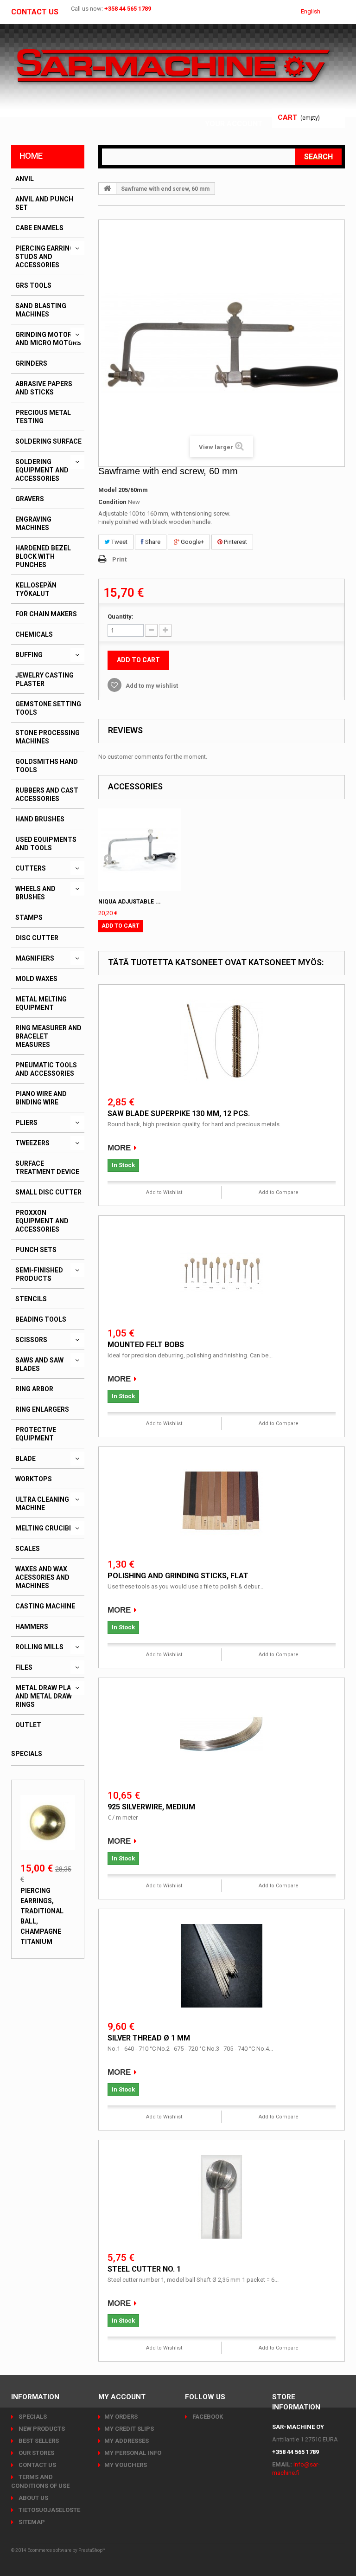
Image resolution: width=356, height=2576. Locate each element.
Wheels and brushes (35, 893)
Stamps (29, 917)
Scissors (31, 1340)
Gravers (30, 499)
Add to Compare (279, 1192)
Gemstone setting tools (48, 708)
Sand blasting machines (41, 310)
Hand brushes (40, 819)
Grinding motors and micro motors (48, 339)
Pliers (26, 1123)
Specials (27, 1754)
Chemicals (34, 634)
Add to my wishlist (151, 686)
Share (152, 542)
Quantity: (121, 617)
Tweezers (32, 1143)
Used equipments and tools (46, 844)
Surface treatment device (47, 1168)
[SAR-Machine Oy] (173, 66)
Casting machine (45, 1606)
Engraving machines (33, 523)
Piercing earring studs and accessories (45, 257)
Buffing (29, 655)
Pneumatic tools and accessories (46, 1069)
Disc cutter (37, 938)
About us (33, 2498)
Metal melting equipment (41, 1003)
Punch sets (36, 1250)
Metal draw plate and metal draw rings (47, 1696)
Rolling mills (39, 1647)
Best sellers (38, 2441)
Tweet (119, 542)
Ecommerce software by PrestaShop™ (66, 2550)
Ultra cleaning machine (42, 1504)
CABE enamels (39, 228)
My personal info (133, 2453)
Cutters (31, 868)
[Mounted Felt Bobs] (222, 1272)
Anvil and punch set (44, 203)
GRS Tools (33, 285)
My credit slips (129, 2429)
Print (119, 559)
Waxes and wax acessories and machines (42, 1577)
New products (41, 2429)
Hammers (32, 1627)
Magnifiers (35, 958)
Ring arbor (34, 1389)
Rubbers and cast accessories (47, 794)
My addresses (127, 2441)
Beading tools (41, 1319)
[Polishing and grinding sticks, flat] (222, 1504)
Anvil (25, 179)
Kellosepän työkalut (36, 589)
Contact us (35, 12)
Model (108, 490)
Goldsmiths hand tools (47, 766)
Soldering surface (48, 441)
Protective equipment (36, 1434)
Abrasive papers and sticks (44, 388)
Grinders (31, 363)
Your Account (234, 124)
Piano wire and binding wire (41, 1098)
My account (122, 2397)
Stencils (31, 1299)
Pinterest (235, 542)
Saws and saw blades (39, 1364)
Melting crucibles (48, 1528)
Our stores (36, 2453)
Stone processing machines (48, 737)
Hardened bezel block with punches (43, 556)
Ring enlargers (42, 1409)
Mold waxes (36, 979)
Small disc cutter (48, 1192)
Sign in (250, 113)
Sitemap (31, 2522)
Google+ (192, 542)
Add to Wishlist (164, 1192)
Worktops (34, 1479)
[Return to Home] (108, 188)
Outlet (28, 1725)
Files (24, 1667)
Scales (28, 1549)
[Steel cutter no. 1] (222, 2197)
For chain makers (46, 614)
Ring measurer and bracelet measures (48, 1036)
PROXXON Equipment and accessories (42, 1221)
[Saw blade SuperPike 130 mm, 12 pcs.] (222, 1041)
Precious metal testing (43, 417)
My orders (121, 2417)
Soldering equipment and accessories (42, 470)
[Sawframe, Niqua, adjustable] (140, 850)
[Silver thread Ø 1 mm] (222, 1966)
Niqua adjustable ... (130, 902)
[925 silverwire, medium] (222, 1735)
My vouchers (126, 2465)
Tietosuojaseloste (49, 2510)
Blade (25, 1459)
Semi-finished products (39, 1274)
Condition (112, 502)
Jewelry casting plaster (44, 679)
